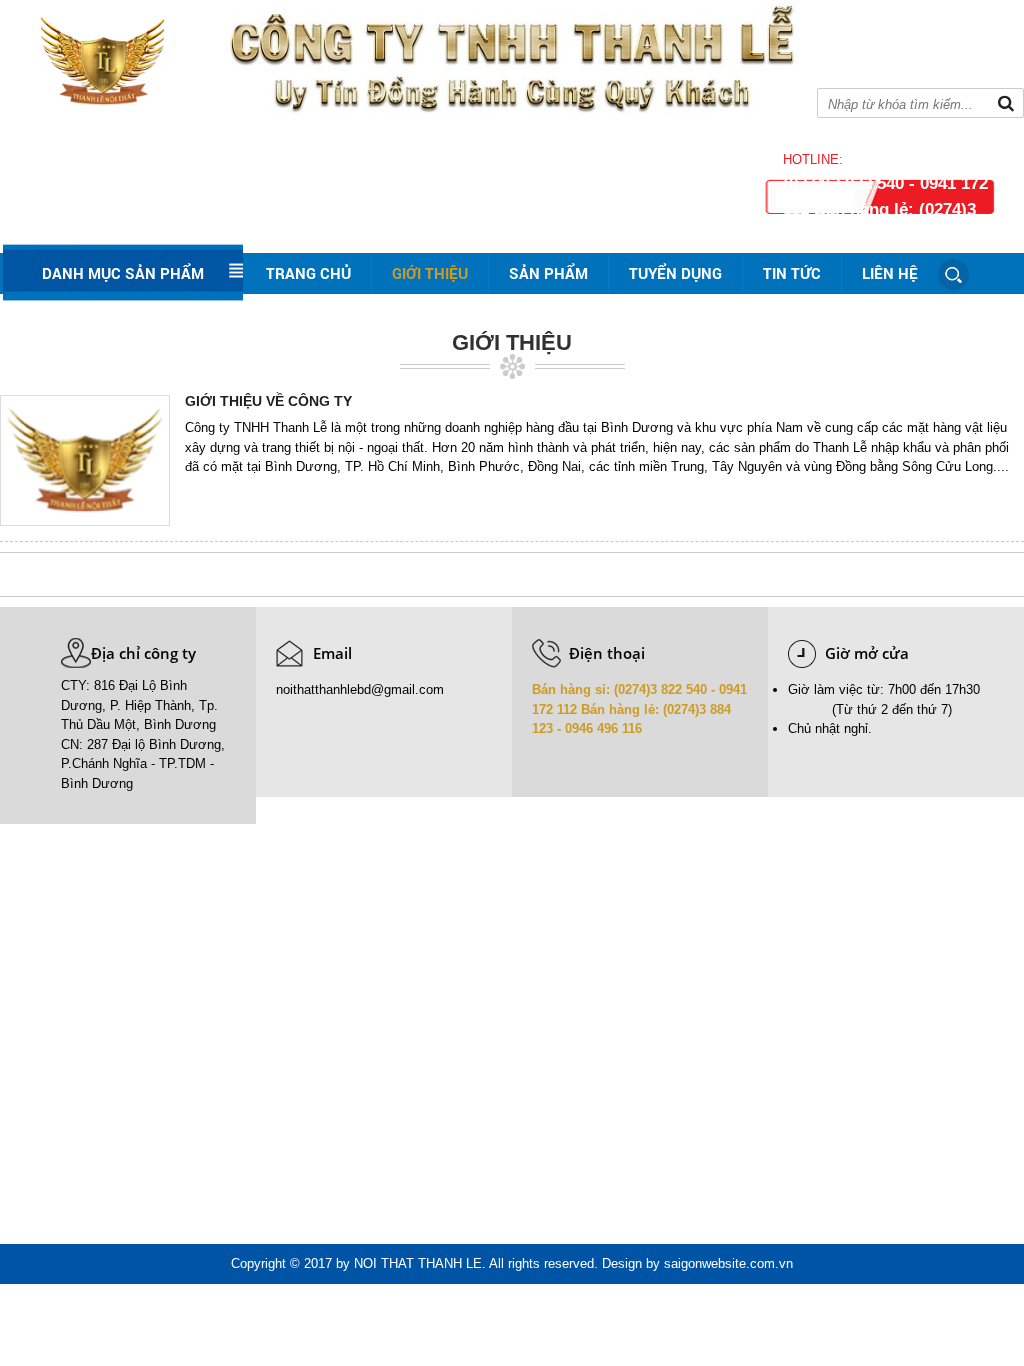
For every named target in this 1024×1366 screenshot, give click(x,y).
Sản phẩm (548, 273)
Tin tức (792, 273)
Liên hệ (890, 273)
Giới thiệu (430, 273)
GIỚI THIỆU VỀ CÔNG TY (268, 401)
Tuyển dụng (675, 273)
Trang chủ (308, 273)
